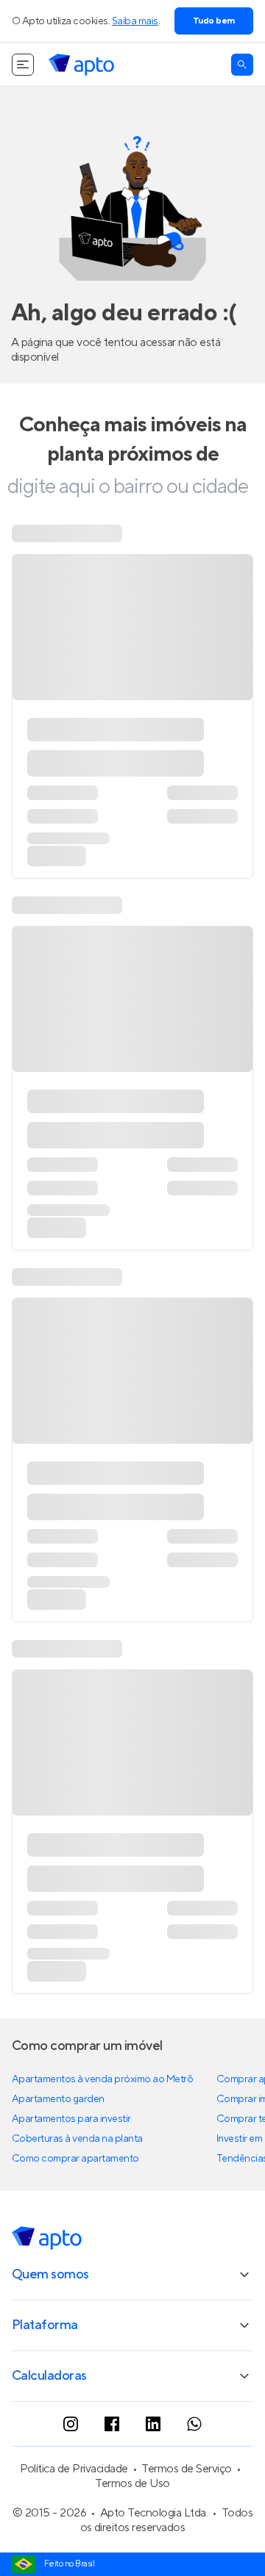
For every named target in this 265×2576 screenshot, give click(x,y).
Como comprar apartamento (75, 2159)
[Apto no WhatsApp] (194, 2424)
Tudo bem (214, 21)
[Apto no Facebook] (112, 2424)
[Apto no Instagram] (71, 2424)
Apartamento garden (58, 2099)
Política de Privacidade (74, 2469)
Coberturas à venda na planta (77, 2139)
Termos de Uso (132, 2483)
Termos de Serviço (187, 2469)
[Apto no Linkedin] (153, 2424)
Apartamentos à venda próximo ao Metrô (102, 2079)
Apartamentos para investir (71, 2119)
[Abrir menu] (23, 65)
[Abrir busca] (242, 65)
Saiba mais (135, 21)
